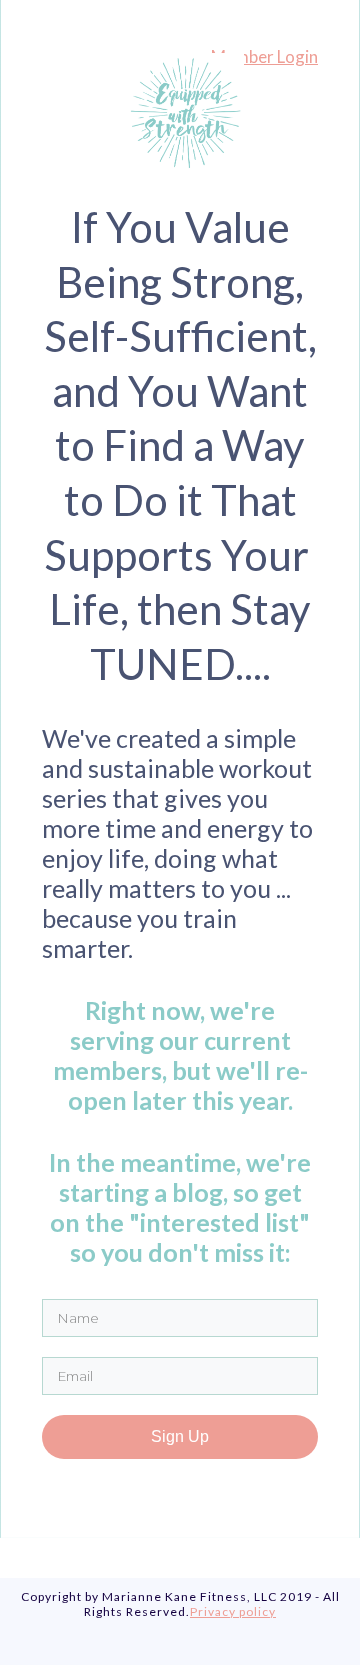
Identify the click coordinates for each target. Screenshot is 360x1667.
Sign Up (180, 1436)
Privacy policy (233, 1611)
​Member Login (264, 56)
